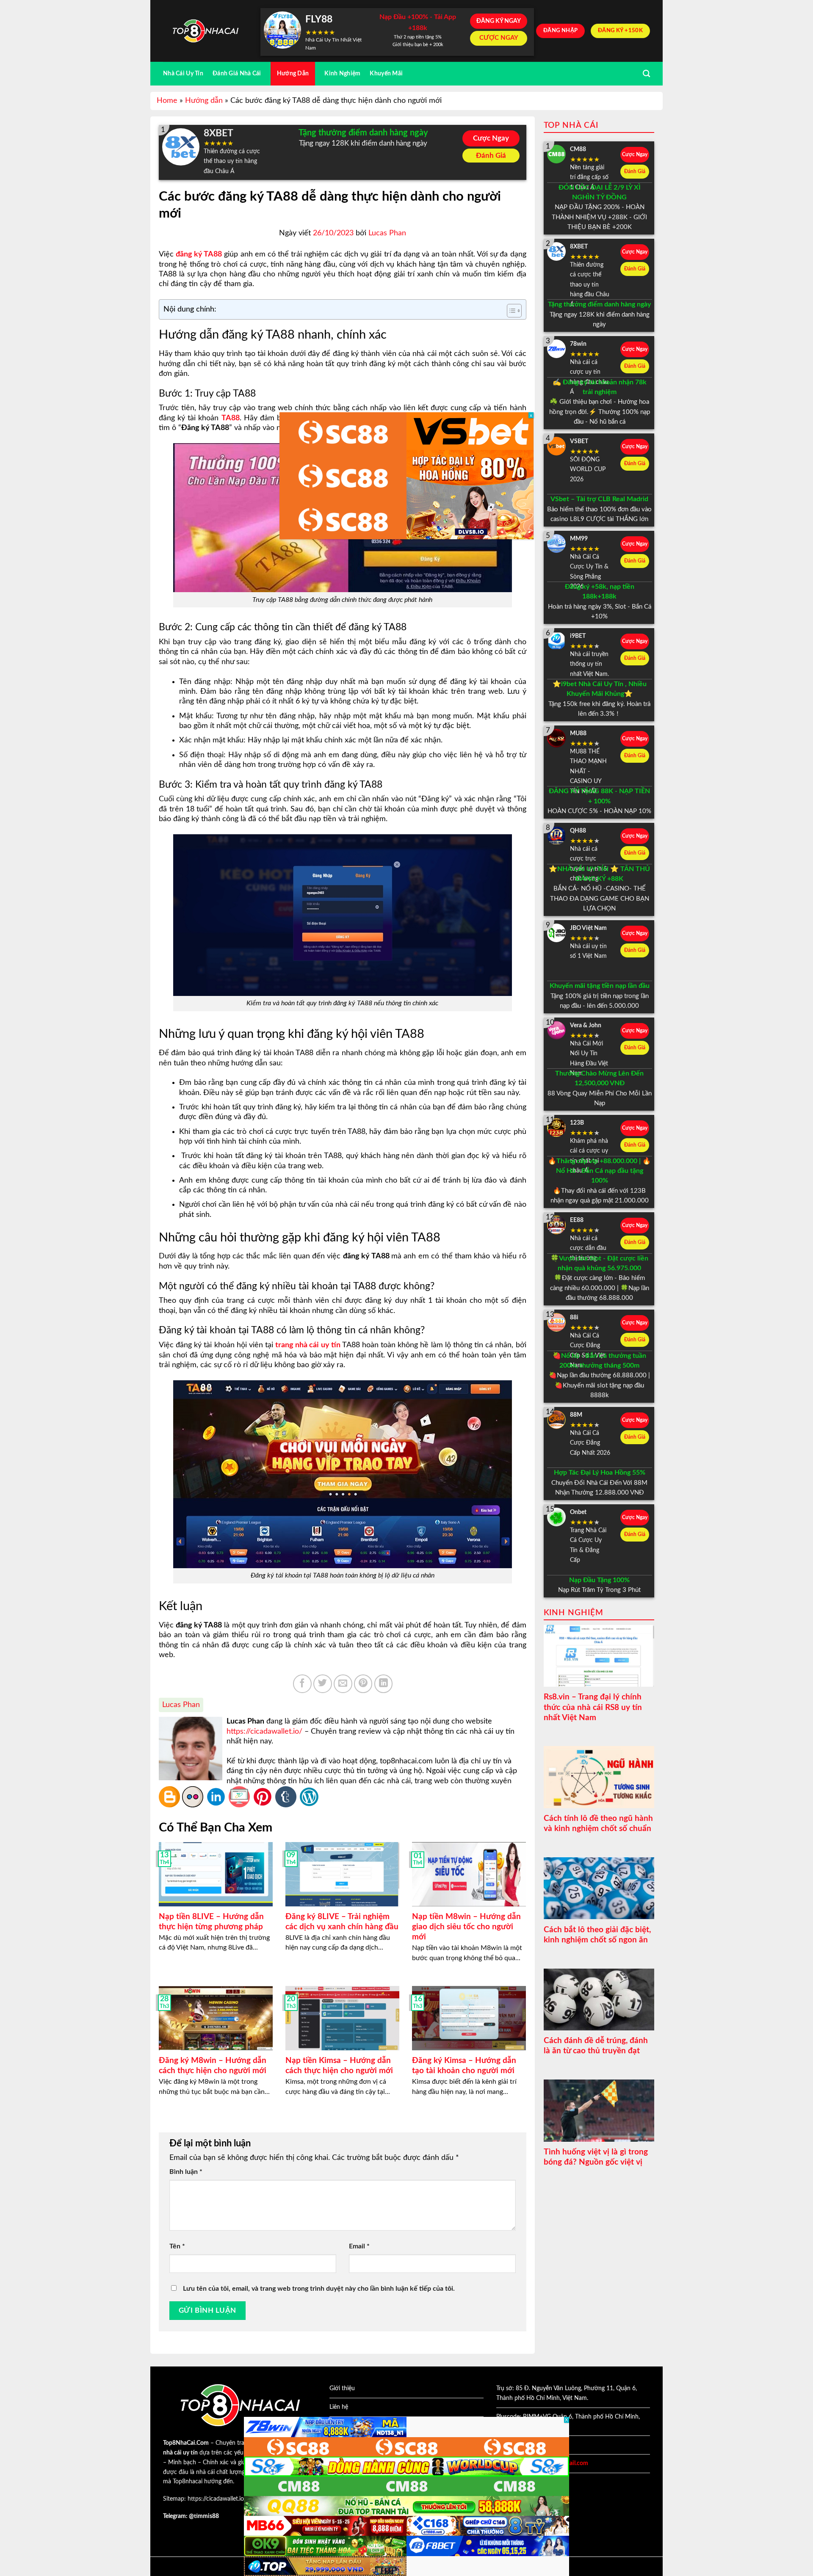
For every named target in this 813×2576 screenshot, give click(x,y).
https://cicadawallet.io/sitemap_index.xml (241, 2499)
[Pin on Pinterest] (363, 1684)
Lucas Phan (387, 233)
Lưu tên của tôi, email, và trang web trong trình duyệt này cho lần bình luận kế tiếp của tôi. (319, 2289)
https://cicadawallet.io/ (264, 1732)
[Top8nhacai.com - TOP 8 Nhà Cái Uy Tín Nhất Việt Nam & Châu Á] (205, 31)
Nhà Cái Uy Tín (183, 73)
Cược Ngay (491, 138)
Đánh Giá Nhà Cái (237, 73)
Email (359, 2246)
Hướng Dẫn (293, 73)
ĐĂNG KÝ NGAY (499, 21)
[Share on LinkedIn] (384, 1684)
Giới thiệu (342, 2388)
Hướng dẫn (204, 101)
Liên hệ (339, 2407)
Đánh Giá (491, 156)
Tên (177, 2246)
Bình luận (186, 2172)
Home (167, 101)
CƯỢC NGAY (499, 38)
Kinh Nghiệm (342, 73)
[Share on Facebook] (302, 1684)
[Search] (646, 74)
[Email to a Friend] (343, 1684)
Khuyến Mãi (386, 73)
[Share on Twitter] (323, 1684)
